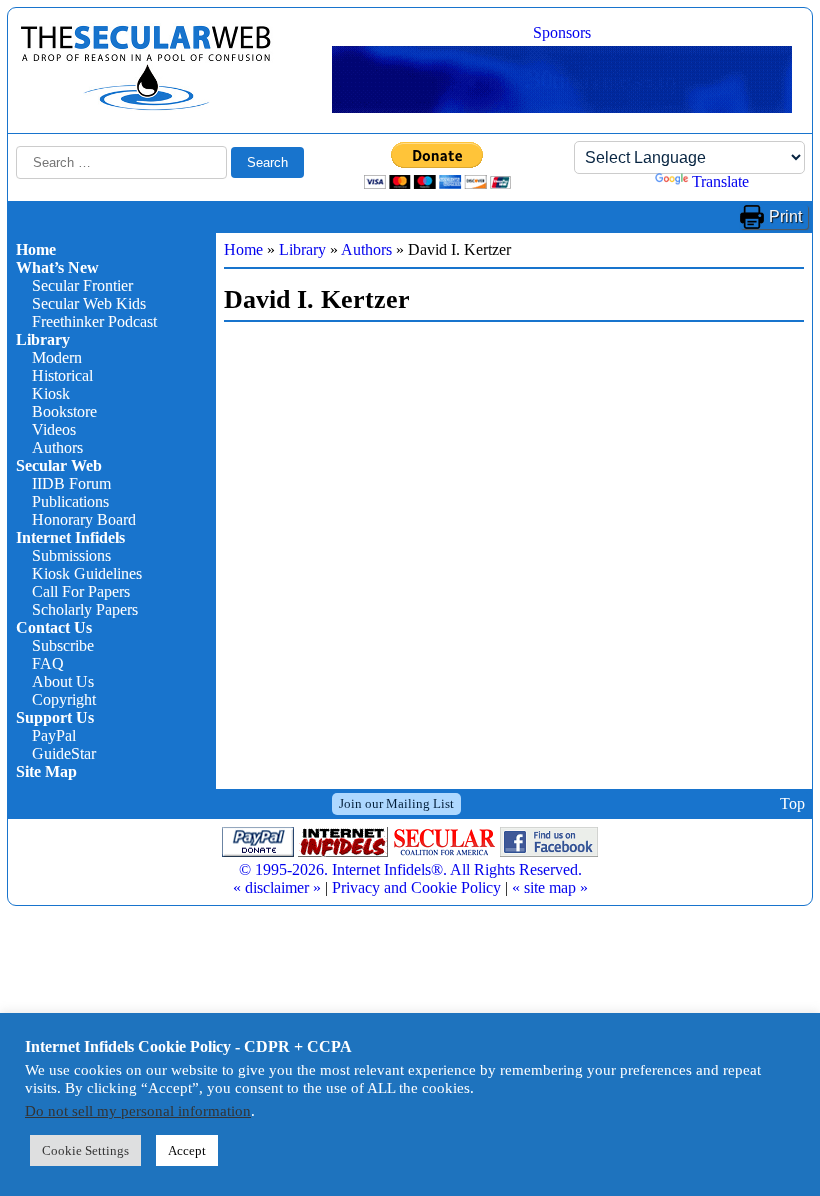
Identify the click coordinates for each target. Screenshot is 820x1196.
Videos (54, 429)
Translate (720, 181)
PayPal (54, 735)
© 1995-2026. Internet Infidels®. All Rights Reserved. (410, 869)
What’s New (57, 267)
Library (43, 339)
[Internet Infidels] (146, 105)
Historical (62, 375)
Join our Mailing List (396, 803)
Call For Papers (81, 591)
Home (36, 249)
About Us (63, 681)
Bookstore (64, 411)
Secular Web (59, 465)
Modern (57, 357)
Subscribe (63, 645)
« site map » (550, 887)
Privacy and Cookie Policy (416, 887)
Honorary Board (84, 519)
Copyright (64, 699)
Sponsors (562, 32)
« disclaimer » (277, 887)
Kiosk (51, 393)
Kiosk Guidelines (87, 573)
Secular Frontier (82, 285)
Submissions (71, 555)
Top (792, 803)
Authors (57, 447)
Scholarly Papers (85, 609)
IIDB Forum (71, 483)
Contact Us (54, 627)
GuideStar (64, 753)
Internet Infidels (70, 537)
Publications (70, 501)
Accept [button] (187, 1150)
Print (785, 216)
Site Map (46, 771)
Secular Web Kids (89, 303)
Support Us (55, 717)
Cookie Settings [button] (85, 1150)
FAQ (48, 663)
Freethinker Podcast (94, 321)
